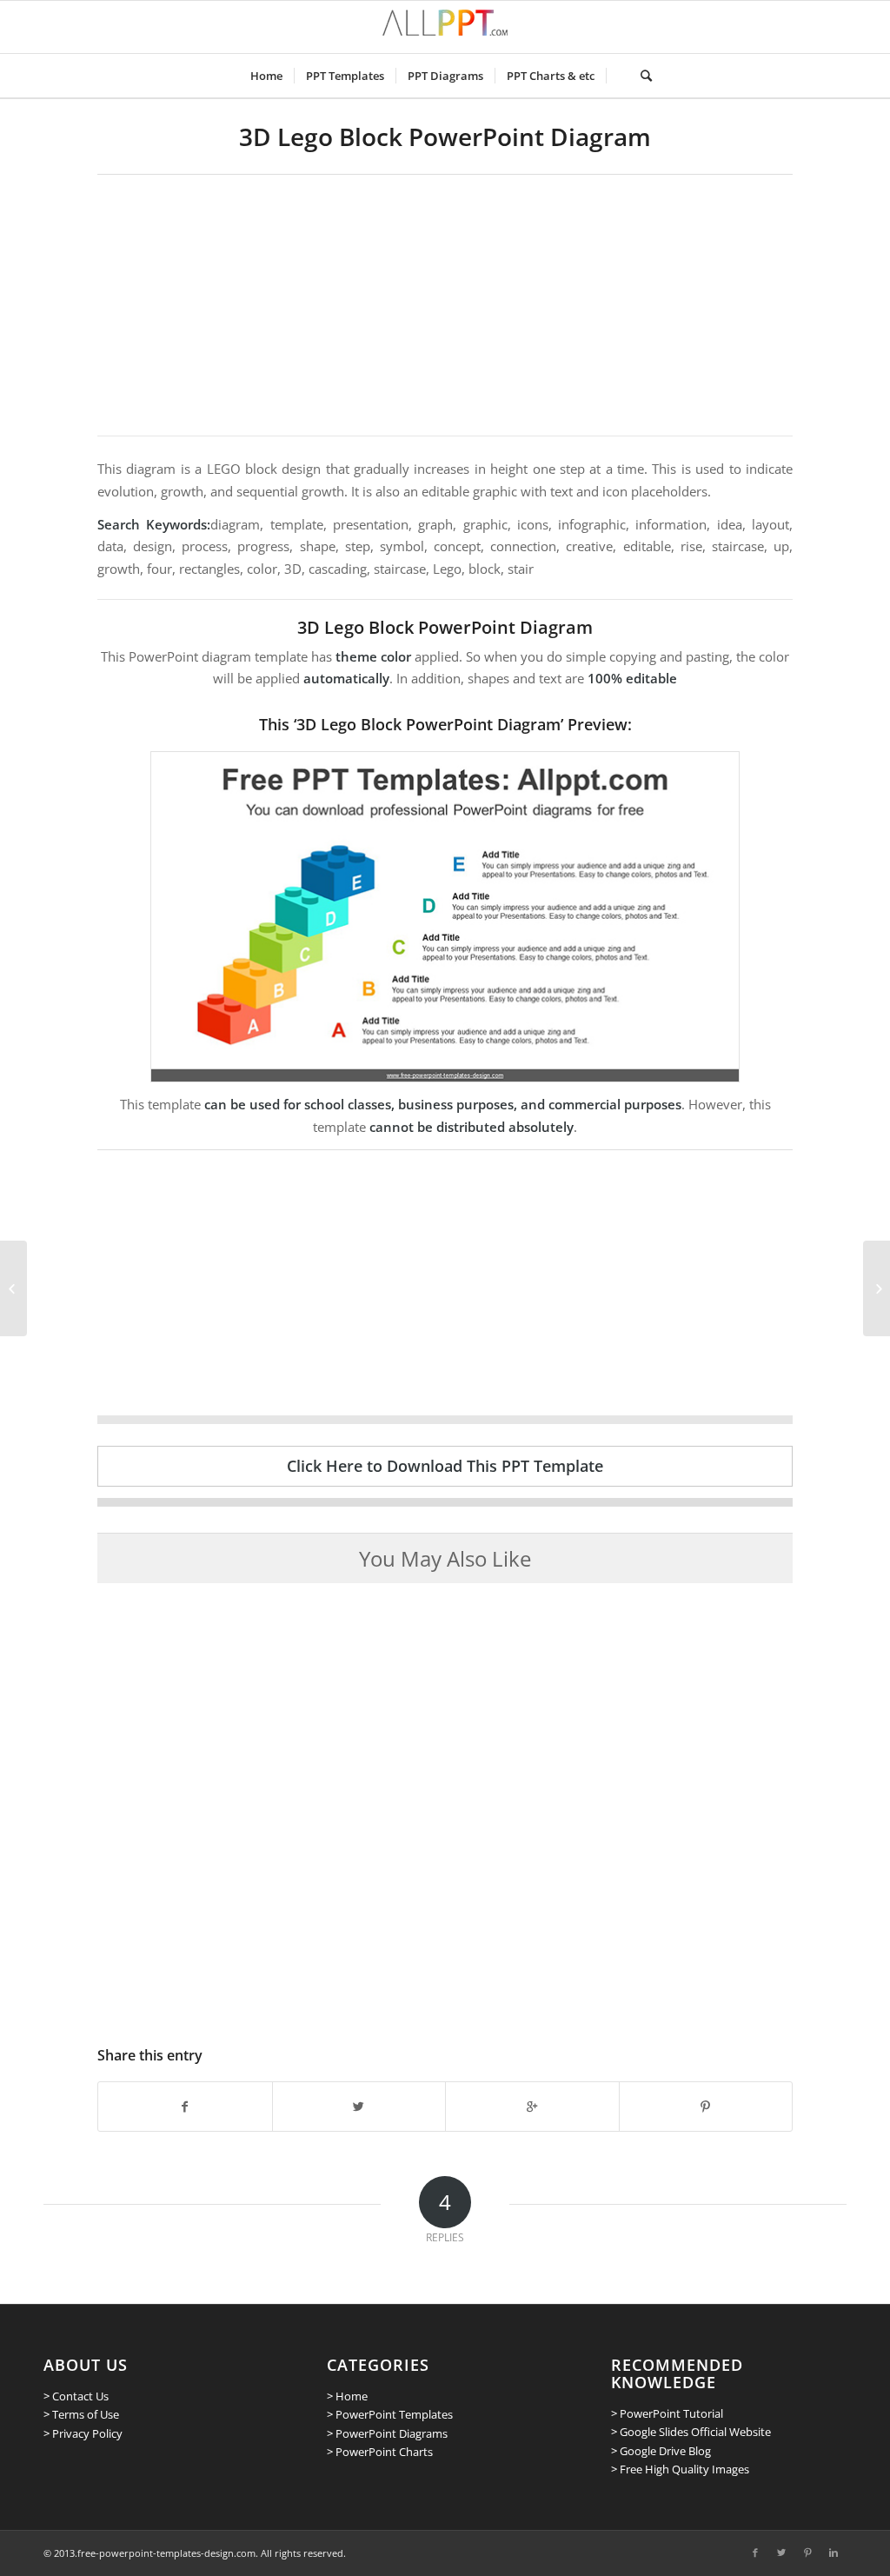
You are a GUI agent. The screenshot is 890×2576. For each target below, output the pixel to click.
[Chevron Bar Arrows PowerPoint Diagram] (877, 1288)
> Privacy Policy (83, 2433)
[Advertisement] (445, 305)
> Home (347, 2396)
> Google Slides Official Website (691, 2432)
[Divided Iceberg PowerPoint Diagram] (13, 1288)
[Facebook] (755, 2553)
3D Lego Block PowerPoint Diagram (445, 136)
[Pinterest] (807, 2553)
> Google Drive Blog (661, 2451)
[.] (618, 76)
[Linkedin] (834, 2553)
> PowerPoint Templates (390, 2414)
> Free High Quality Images (680, 2469)
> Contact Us (76, 2396)
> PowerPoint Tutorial (667, 2413)
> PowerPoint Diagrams (387, 2433)
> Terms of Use (81, 2414)
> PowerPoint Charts (380, 2452)
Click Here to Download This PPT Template (445, 1466)
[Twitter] (781, 2553)
